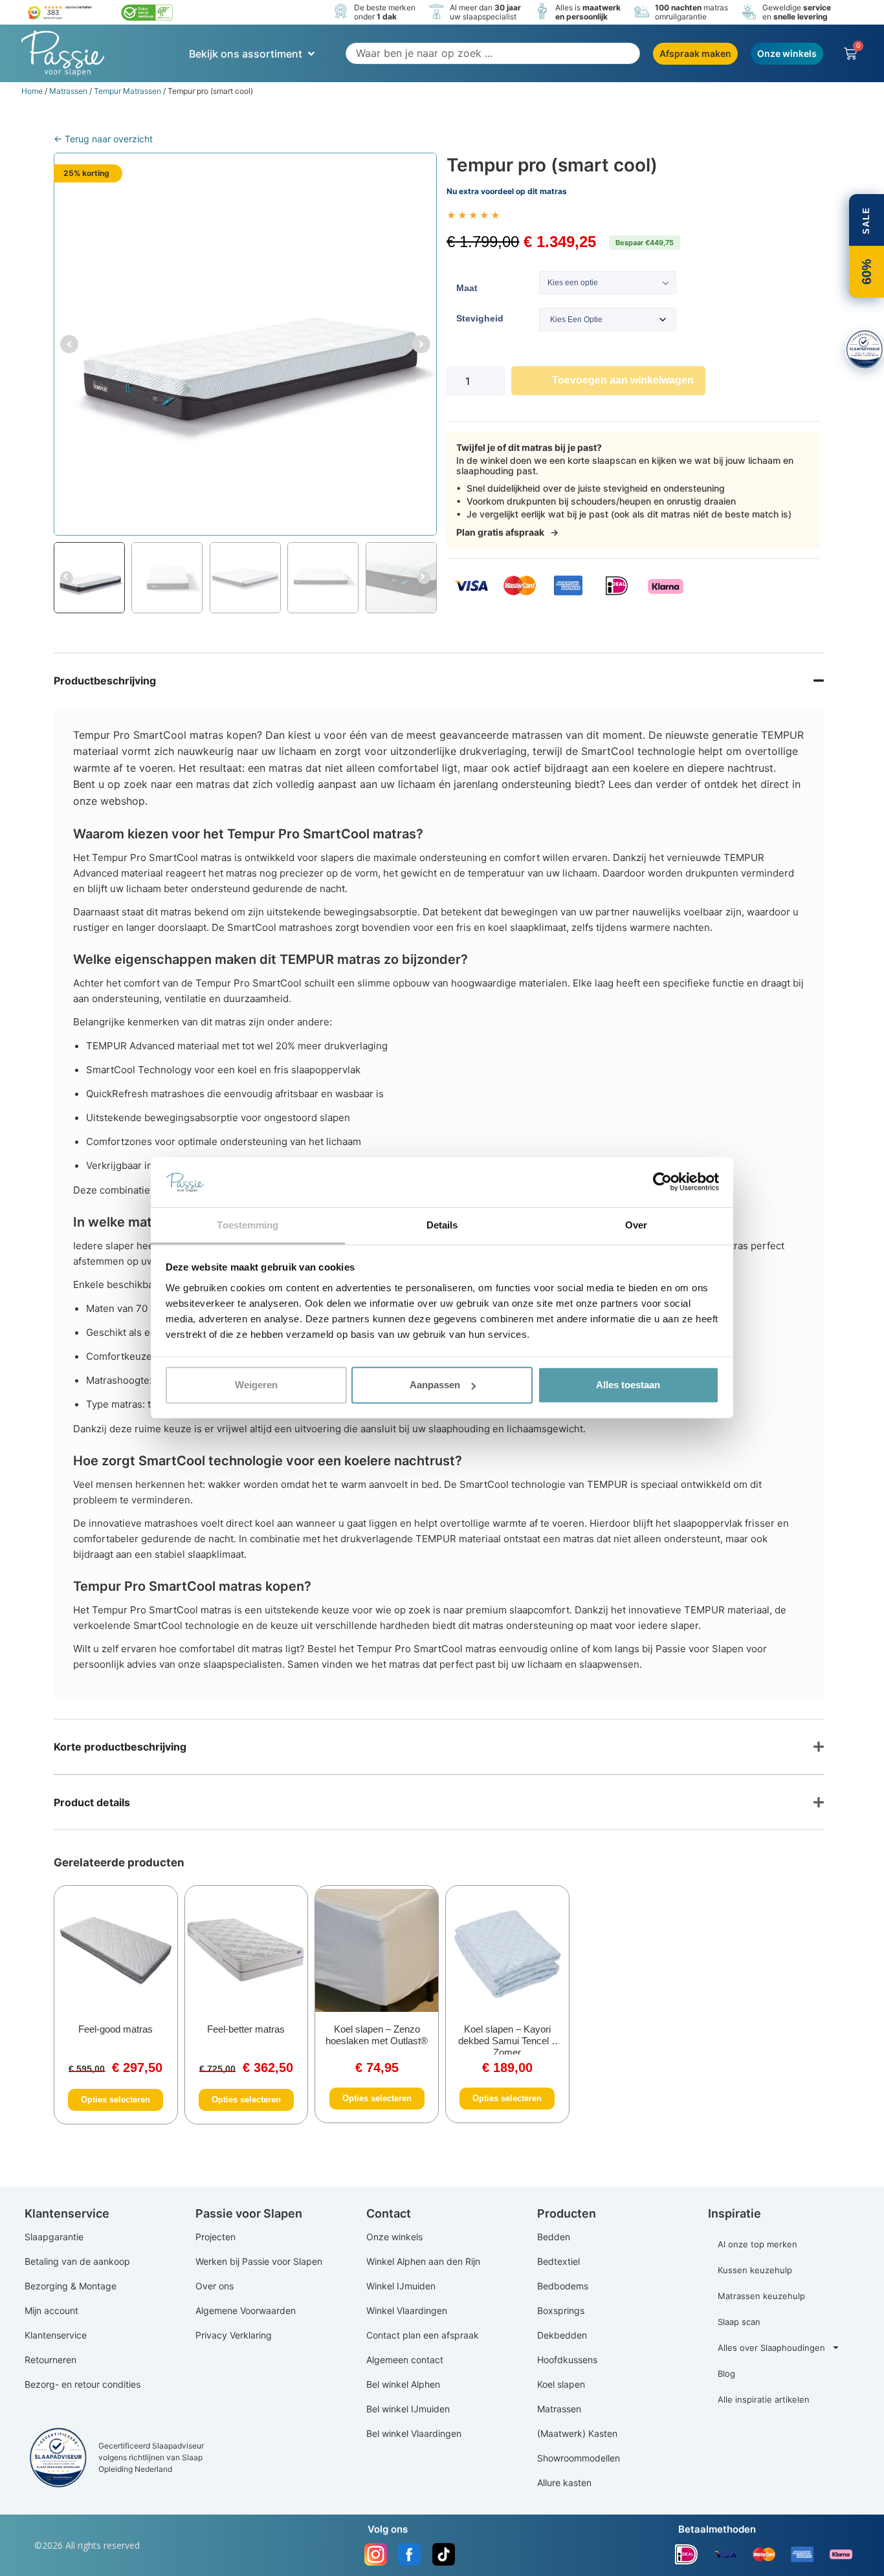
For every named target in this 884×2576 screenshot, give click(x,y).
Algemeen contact (405, 2360)
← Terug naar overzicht (103, 139)
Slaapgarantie (54, 2237)
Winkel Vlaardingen (407, 2310)
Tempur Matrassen (127, 91)
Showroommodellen (579, 2458)
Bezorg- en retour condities (83, 2384)
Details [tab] (442, 1225)
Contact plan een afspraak (423, 2335)
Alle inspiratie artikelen (764, 2399)
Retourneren (50, 2360)
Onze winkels (394, 2237)
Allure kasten (564, 2483)
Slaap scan (739, 2322)
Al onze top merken (757, 2244)
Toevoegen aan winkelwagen (623, 380)
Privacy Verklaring (234, 2335)
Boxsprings (561, 2310)
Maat (467, 288)
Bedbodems (563, 2286)
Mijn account (51, 2310)
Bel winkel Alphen (403, 2384)
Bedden (554, 2237)
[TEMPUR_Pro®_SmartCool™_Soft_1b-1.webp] (245, 344)
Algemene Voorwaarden (246, 2310)
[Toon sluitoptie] (865, 349)
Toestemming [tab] (248, 1225)
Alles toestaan (628, 1385)
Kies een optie (573, 283)
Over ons (215, 2286)
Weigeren (256, 1385)
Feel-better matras (246, 2029)
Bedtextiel (558, 2261)
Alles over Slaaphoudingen (771, 2348)
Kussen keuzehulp (755, 2270)
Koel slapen (561, 2384)
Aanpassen (435, 1385)
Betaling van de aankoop (77, 2261)
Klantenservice (56, 2335)
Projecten (215, 2237)
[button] (253, 54)
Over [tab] (636, 1225)
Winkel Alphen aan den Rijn (423, 2261)
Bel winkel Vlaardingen (414, 2433)
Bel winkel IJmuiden (408, 2409)
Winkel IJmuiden (401, 2286)
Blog (726, 2374)
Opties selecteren (116, 2100)
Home (32, 91)
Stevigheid (480, 318)
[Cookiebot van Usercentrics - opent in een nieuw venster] (662, 1182)
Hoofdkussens (567, 2360)
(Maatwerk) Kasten (577, 2433)
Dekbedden (562, 2335)
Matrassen (68, 91)
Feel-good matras (116, 2029)
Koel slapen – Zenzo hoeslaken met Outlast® (377, 2035)
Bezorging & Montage (71, 2286)
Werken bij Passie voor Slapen (259, 2261)
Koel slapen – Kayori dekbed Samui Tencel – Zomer (507, 2041)
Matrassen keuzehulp (761, 2296)
